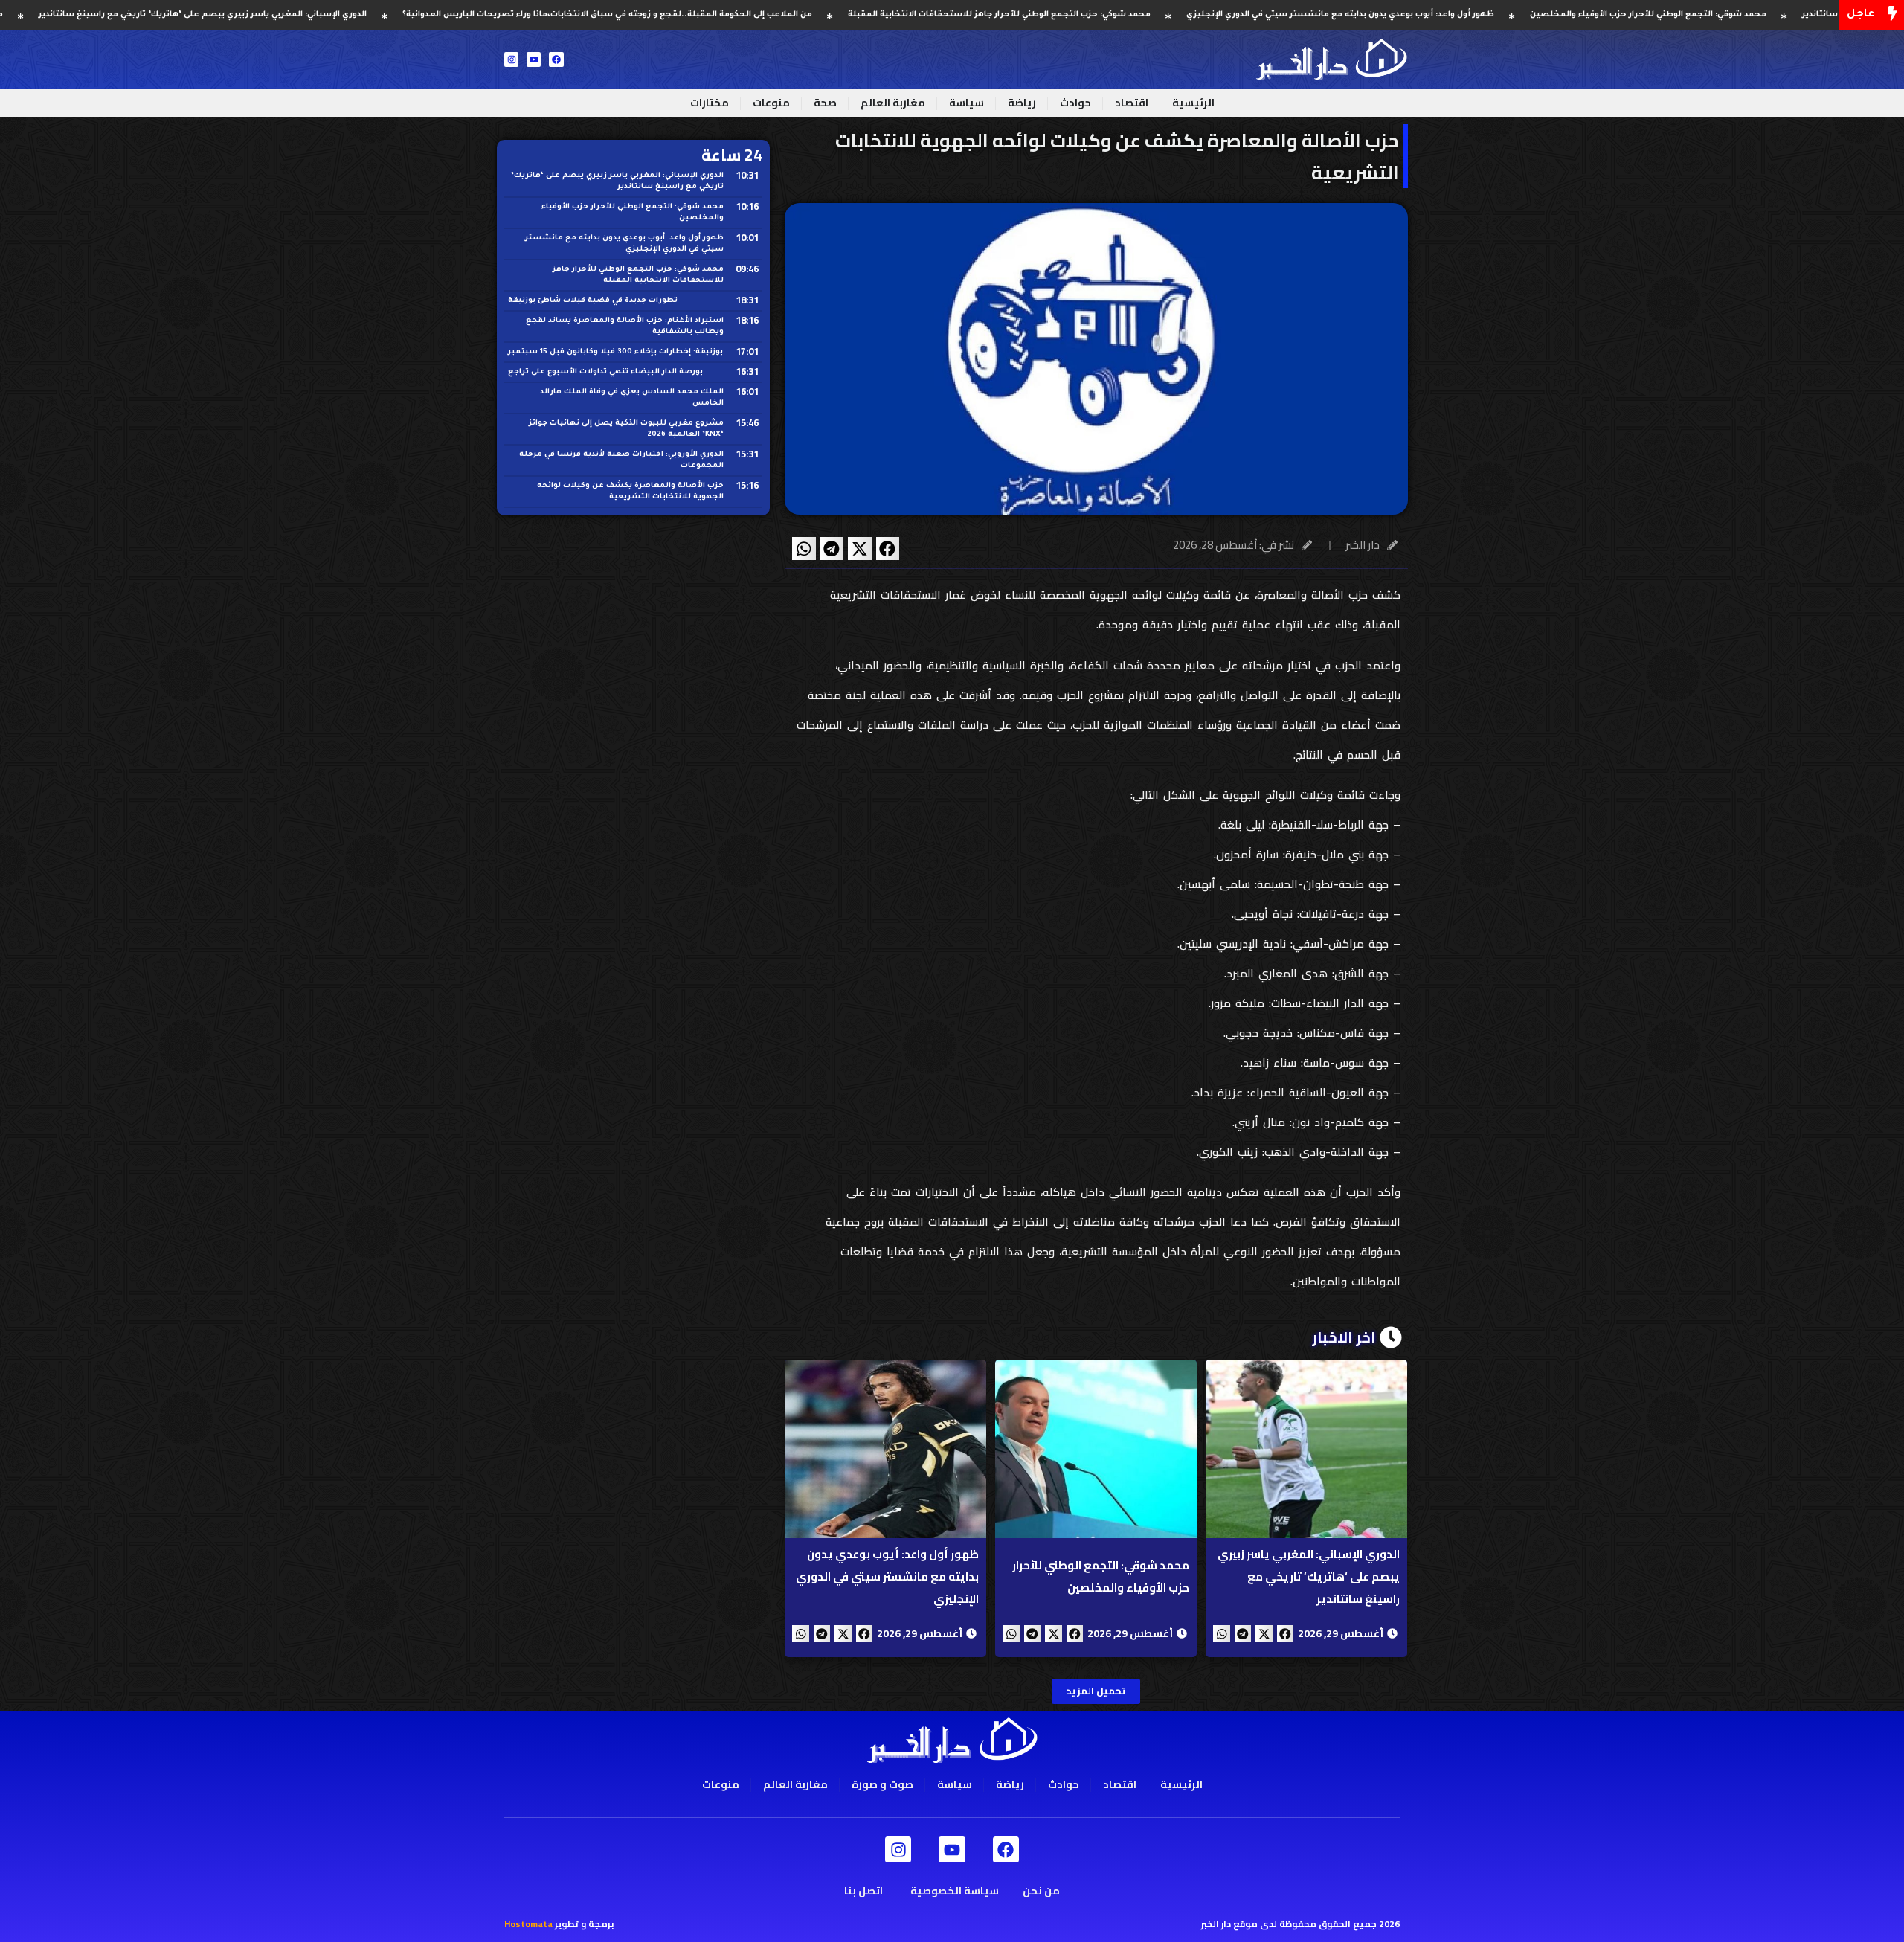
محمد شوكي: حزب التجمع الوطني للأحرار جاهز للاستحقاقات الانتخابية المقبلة (1110, 15)
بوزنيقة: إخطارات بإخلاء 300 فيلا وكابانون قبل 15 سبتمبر (615, 352)
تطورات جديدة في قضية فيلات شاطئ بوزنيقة (593, 301)
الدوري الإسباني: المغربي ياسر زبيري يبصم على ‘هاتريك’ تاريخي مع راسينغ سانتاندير (313, 15)
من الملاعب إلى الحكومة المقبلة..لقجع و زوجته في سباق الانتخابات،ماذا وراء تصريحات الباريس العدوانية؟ (718, 15)
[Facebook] (556, 59)
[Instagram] (511, 59)
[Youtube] (534, 59)
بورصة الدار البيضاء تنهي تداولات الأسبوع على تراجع (605, 372)
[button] (888, 549)
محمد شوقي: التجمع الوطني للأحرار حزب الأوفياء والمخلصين (1759, 15)
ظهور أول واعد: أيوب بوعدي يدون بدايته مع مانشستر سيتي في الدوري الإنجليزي (1451, 15)
